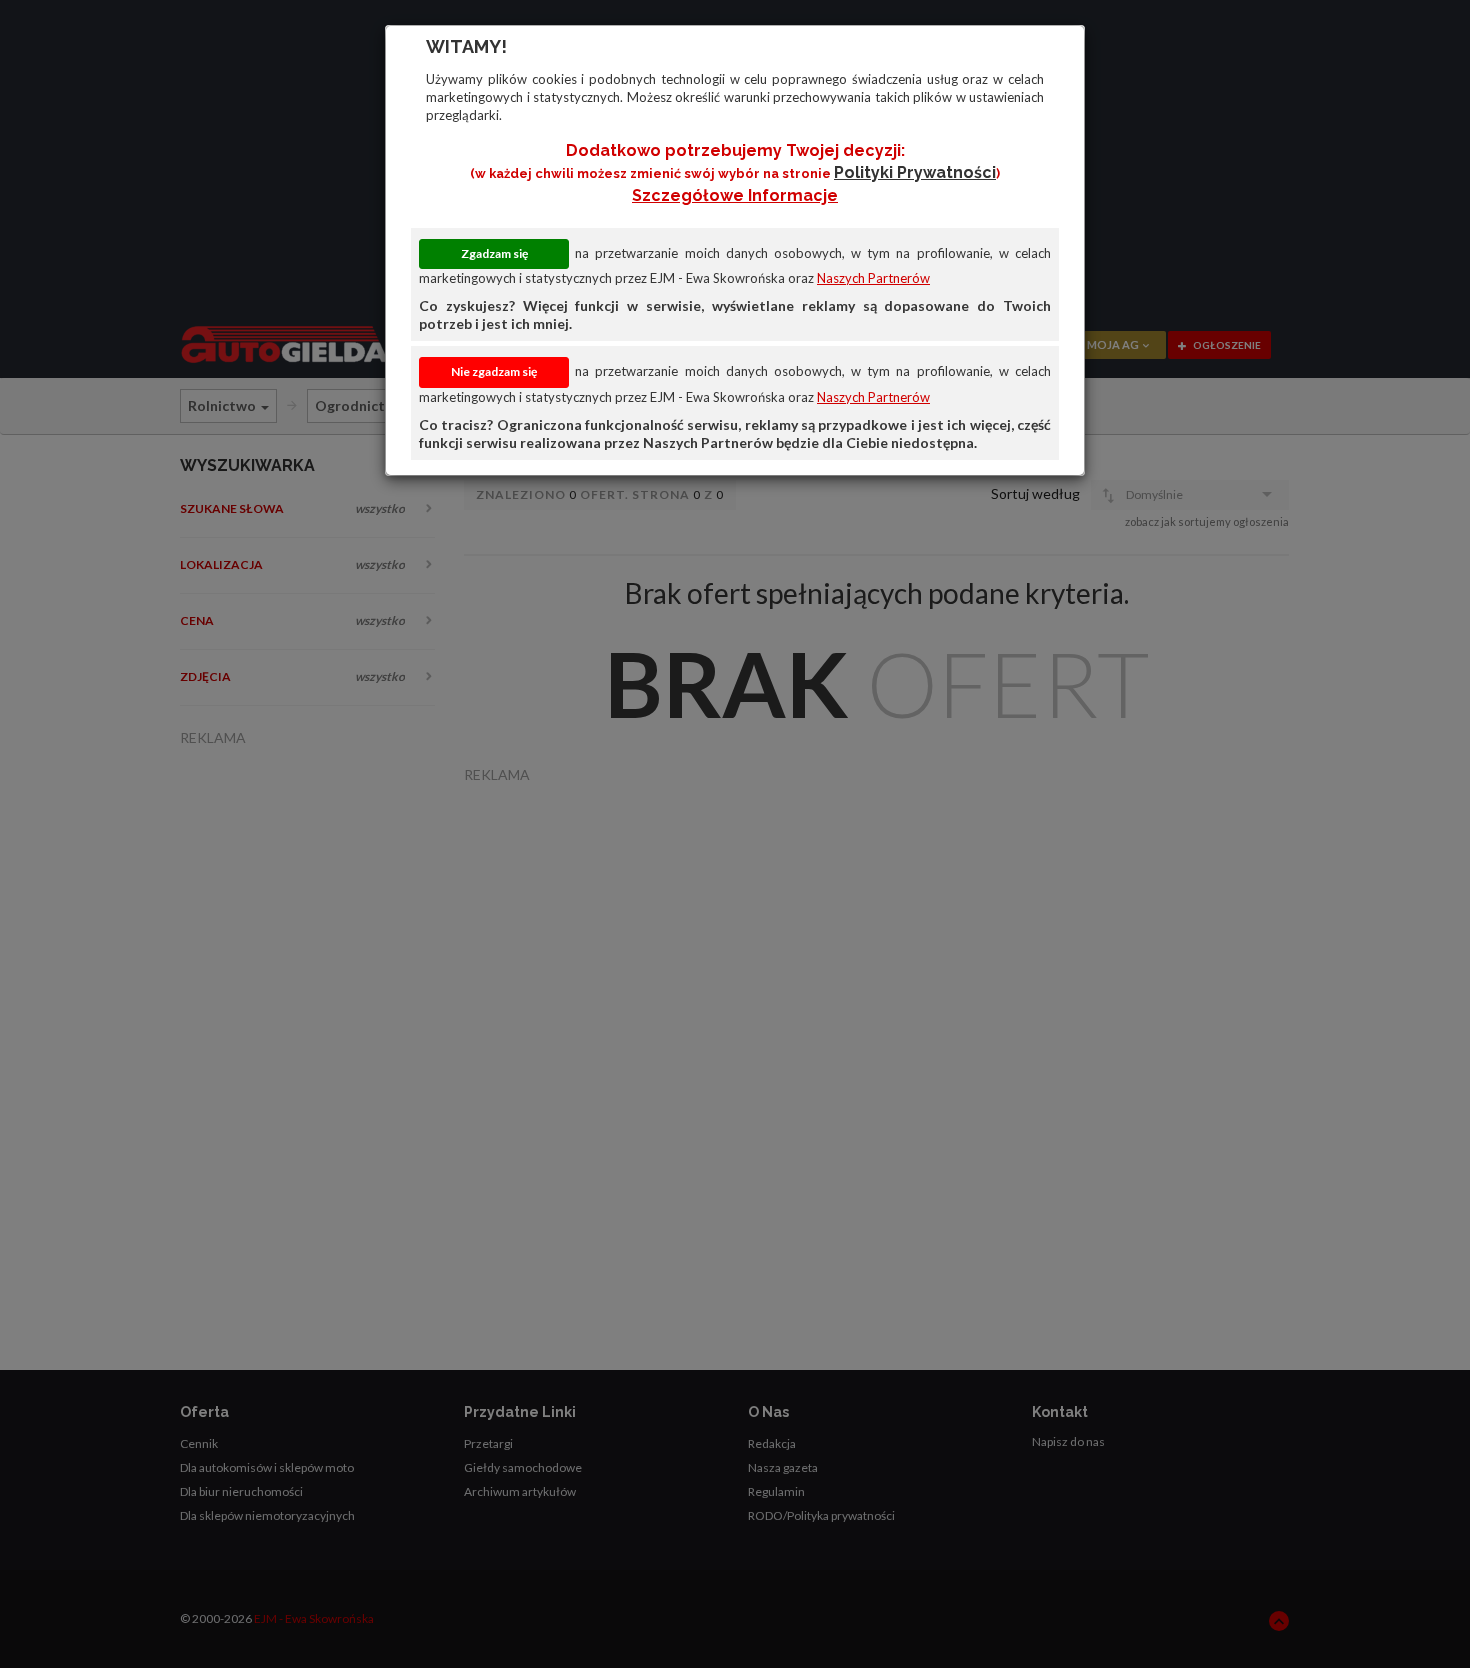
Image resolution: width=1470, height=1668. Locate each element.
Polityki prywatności (915, 172)
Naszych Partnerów (873, 278)
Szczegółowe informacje (735, 195)
